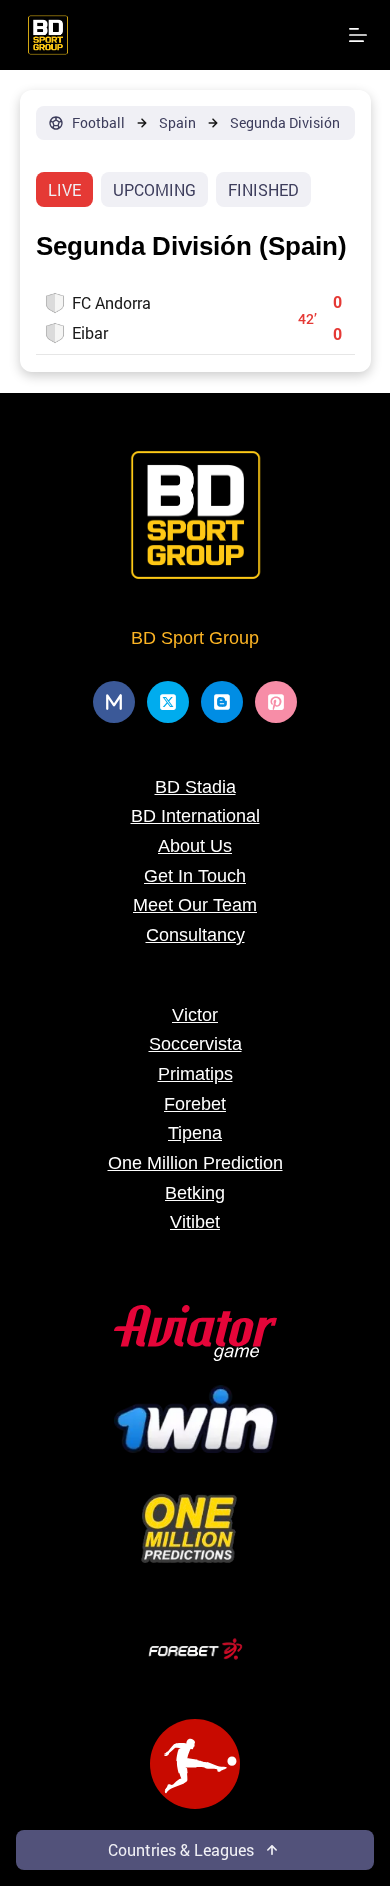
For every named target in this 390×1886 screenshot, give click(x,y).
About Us (195, 846)
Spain (177, 123)
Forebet (195, 1104)
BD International (195, 816)
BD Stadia (195, 787)
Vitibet (195, 1222)
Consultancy (195, 935)
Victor (195, 1015)
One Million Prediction (195, 1163)
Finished (263, 189)
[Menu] (358, 35)
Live (64, 189)
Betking (195, 1193)
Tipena (195, 1133)
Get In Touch (195, 876)
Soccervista (195, 1044)
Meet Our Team (195, 905)
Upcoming (154, 189)
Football (98, 123)
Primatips (195, 1074)
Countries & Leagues (181, 1849)
